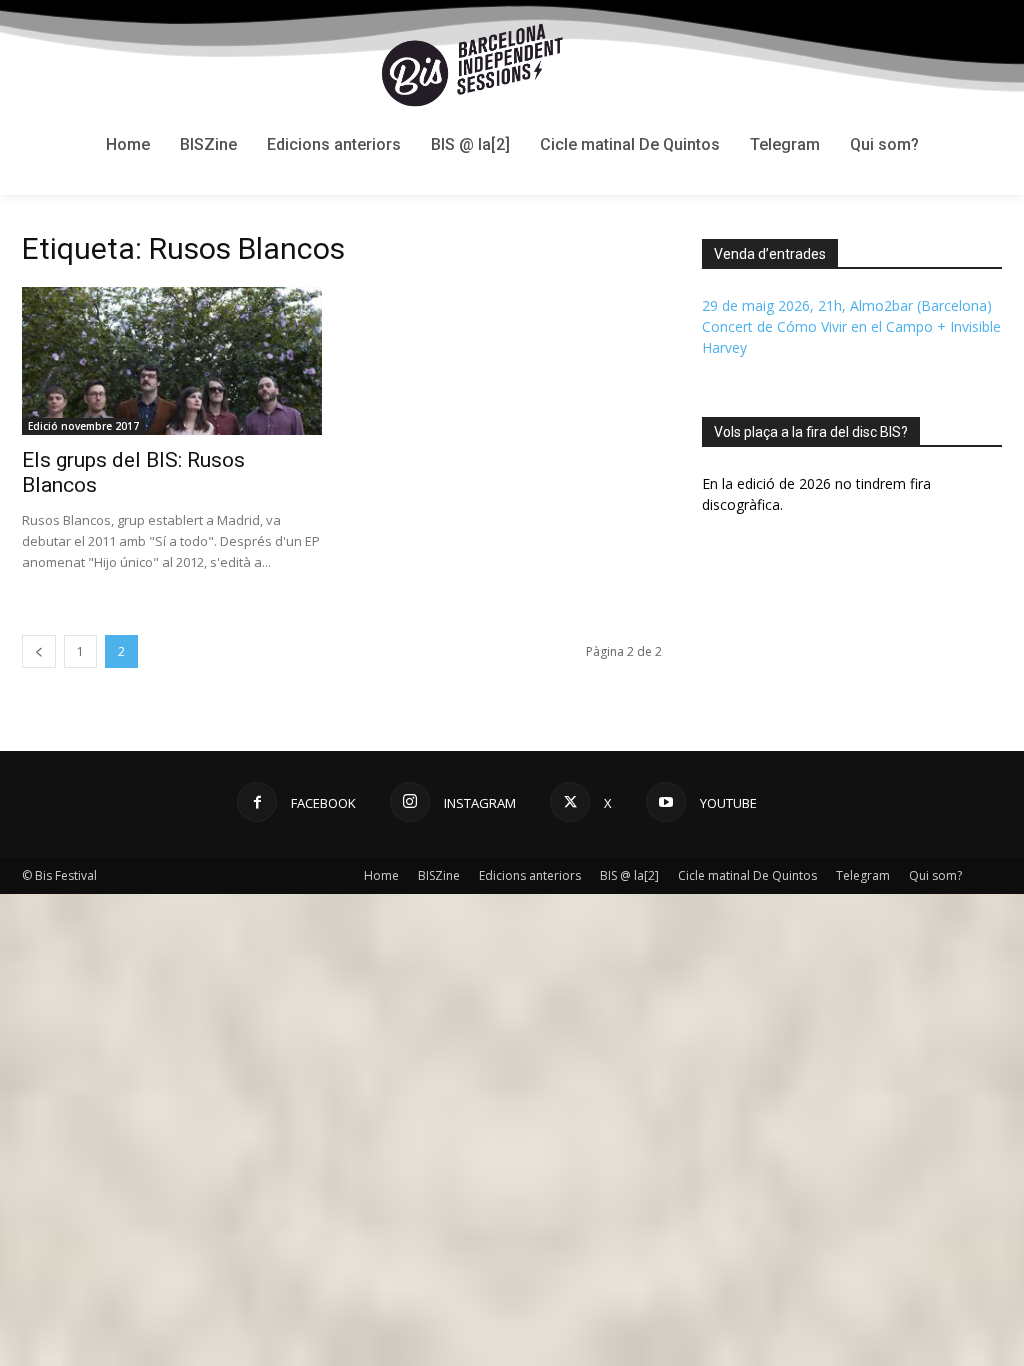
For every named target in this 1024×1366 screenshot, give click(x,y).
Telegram (863, 875)
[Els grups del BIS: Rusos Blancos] (172, 361)
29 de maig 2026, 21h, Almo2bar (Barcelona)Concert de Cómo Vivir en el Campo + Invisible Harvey (851, 326)
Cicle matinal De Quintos (747, 875)
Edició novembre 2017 (83, 426)
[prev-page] (39, 651)
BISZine (439, 875)
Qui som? (935, 875)
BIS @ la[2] (629, 875)
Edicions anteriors (530, 875)
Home (381, 875)
